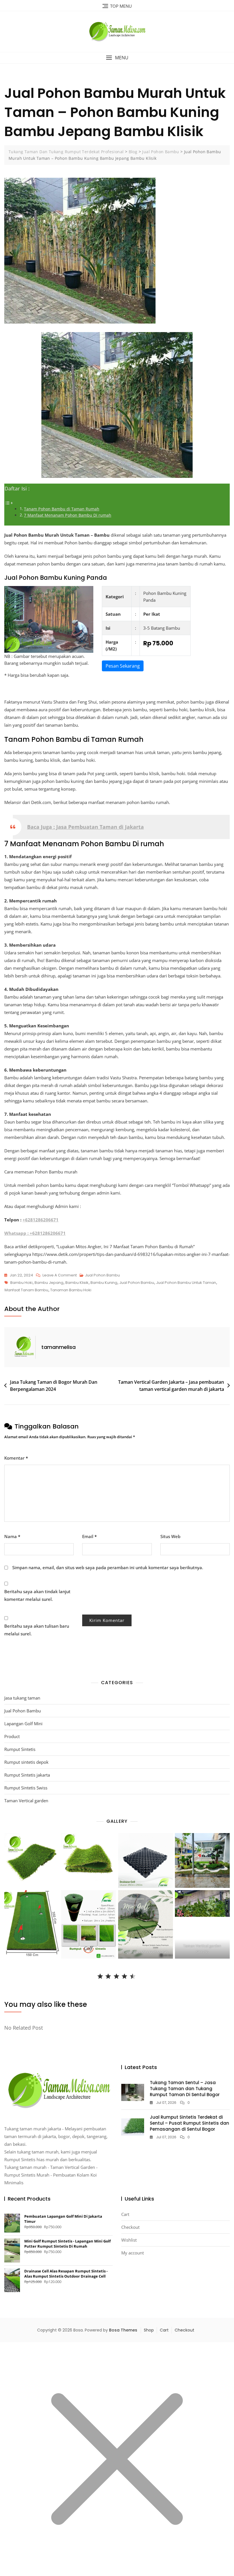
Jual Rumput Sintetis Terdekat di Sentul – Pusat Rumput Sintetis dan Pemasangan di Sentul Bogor (189, 2123)
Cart (125, 2214)
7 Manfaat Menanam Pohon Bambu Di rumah (68, 515)
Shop (149, 2330)
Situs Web (170, 1536)
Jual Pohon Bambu (102, 1275)
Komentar (16, 1458)
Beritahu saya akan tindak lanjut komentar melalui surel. (37, 1595)
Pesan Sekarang (123, 666)
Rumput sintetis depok (26, 1762)
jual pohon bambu (137, 1283)
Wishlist (129, 2240)
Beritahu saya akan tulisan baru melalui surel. (37, 1630)
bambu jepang (49, 1283)
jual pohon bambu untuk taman (186, 1283)
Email (89, 1536)
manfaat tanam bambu (26, 1290)
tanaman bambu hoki (71, 1290)
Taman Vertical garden (26, 1801)
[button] (117, 58)
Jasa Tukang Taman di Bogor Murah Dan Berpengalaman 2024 (54, 1386)
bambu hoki (21, 1283)
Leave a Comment (60, 1276)
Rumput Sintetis (20, 1749)
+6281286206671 (41, 1220)
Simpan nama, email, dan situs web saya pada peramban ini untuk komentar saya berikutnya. (108, 1567)
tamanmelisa (58, 1347)
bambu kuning (104, 1283)
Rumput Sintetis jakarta (27, 1775)
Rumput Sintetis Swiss (26, 1788)
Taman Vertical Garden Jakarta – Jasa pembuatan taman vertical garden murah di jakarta (171, 1386)
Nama (12, 1536)
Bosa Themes (123, 2330)
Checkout (130, 2227)
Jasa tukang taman (22, 1698)
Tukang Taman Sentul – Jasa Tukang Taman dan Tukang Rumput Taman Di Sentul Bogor (185, 2089)
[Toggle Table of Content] (9, 502)
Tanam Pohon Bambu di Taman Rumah (62, 509)
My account (133, 2253)
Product (12, 1736)
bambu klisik (77, 1283)
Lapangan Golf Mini (23, 1724)
